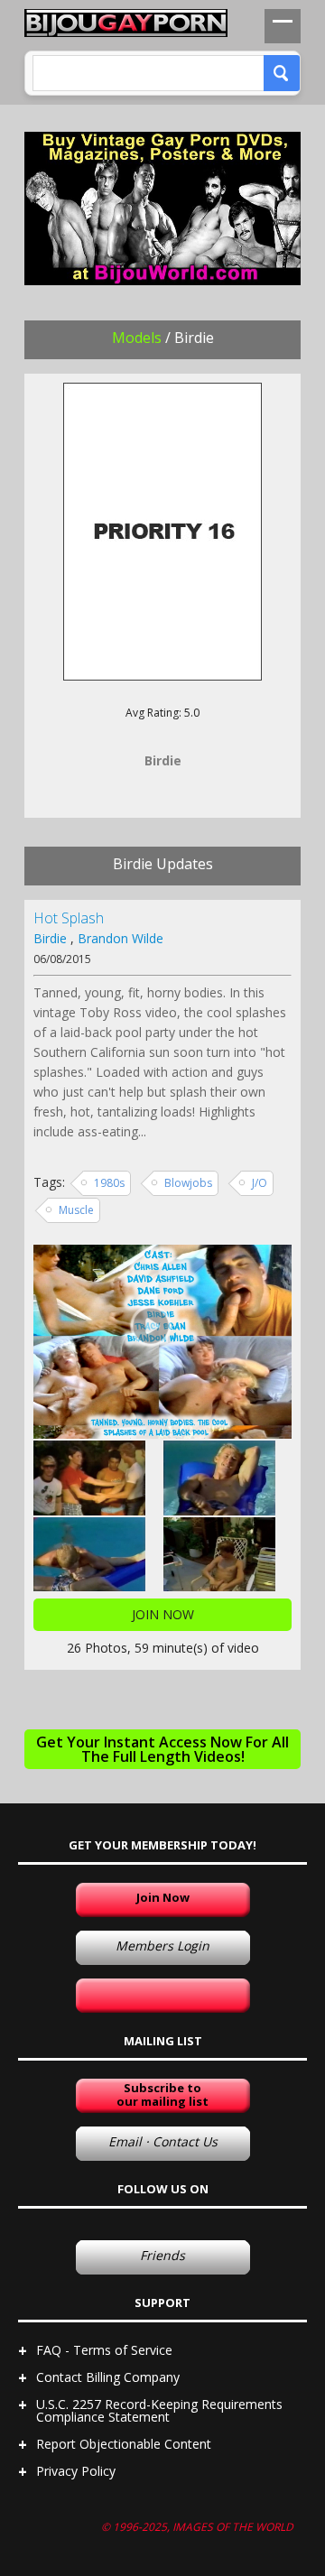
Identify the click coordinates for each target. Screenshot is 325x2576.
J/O (260, 1183)
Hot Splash (69, 918)
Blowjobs (188, 1183)
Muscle (76, 1210)
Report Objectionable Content (124, 2444)
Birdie (50, 938)
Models (137, 338)
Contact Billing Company (108, 2377)
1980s (109, 1183)
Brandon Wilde (121, 938)
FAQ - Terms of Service (104, 2350)
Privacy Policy (76, 2471)
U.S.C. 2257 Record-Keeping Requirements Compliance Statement (159, 2410)
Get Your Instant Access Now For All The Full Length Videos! (162, 1749)
